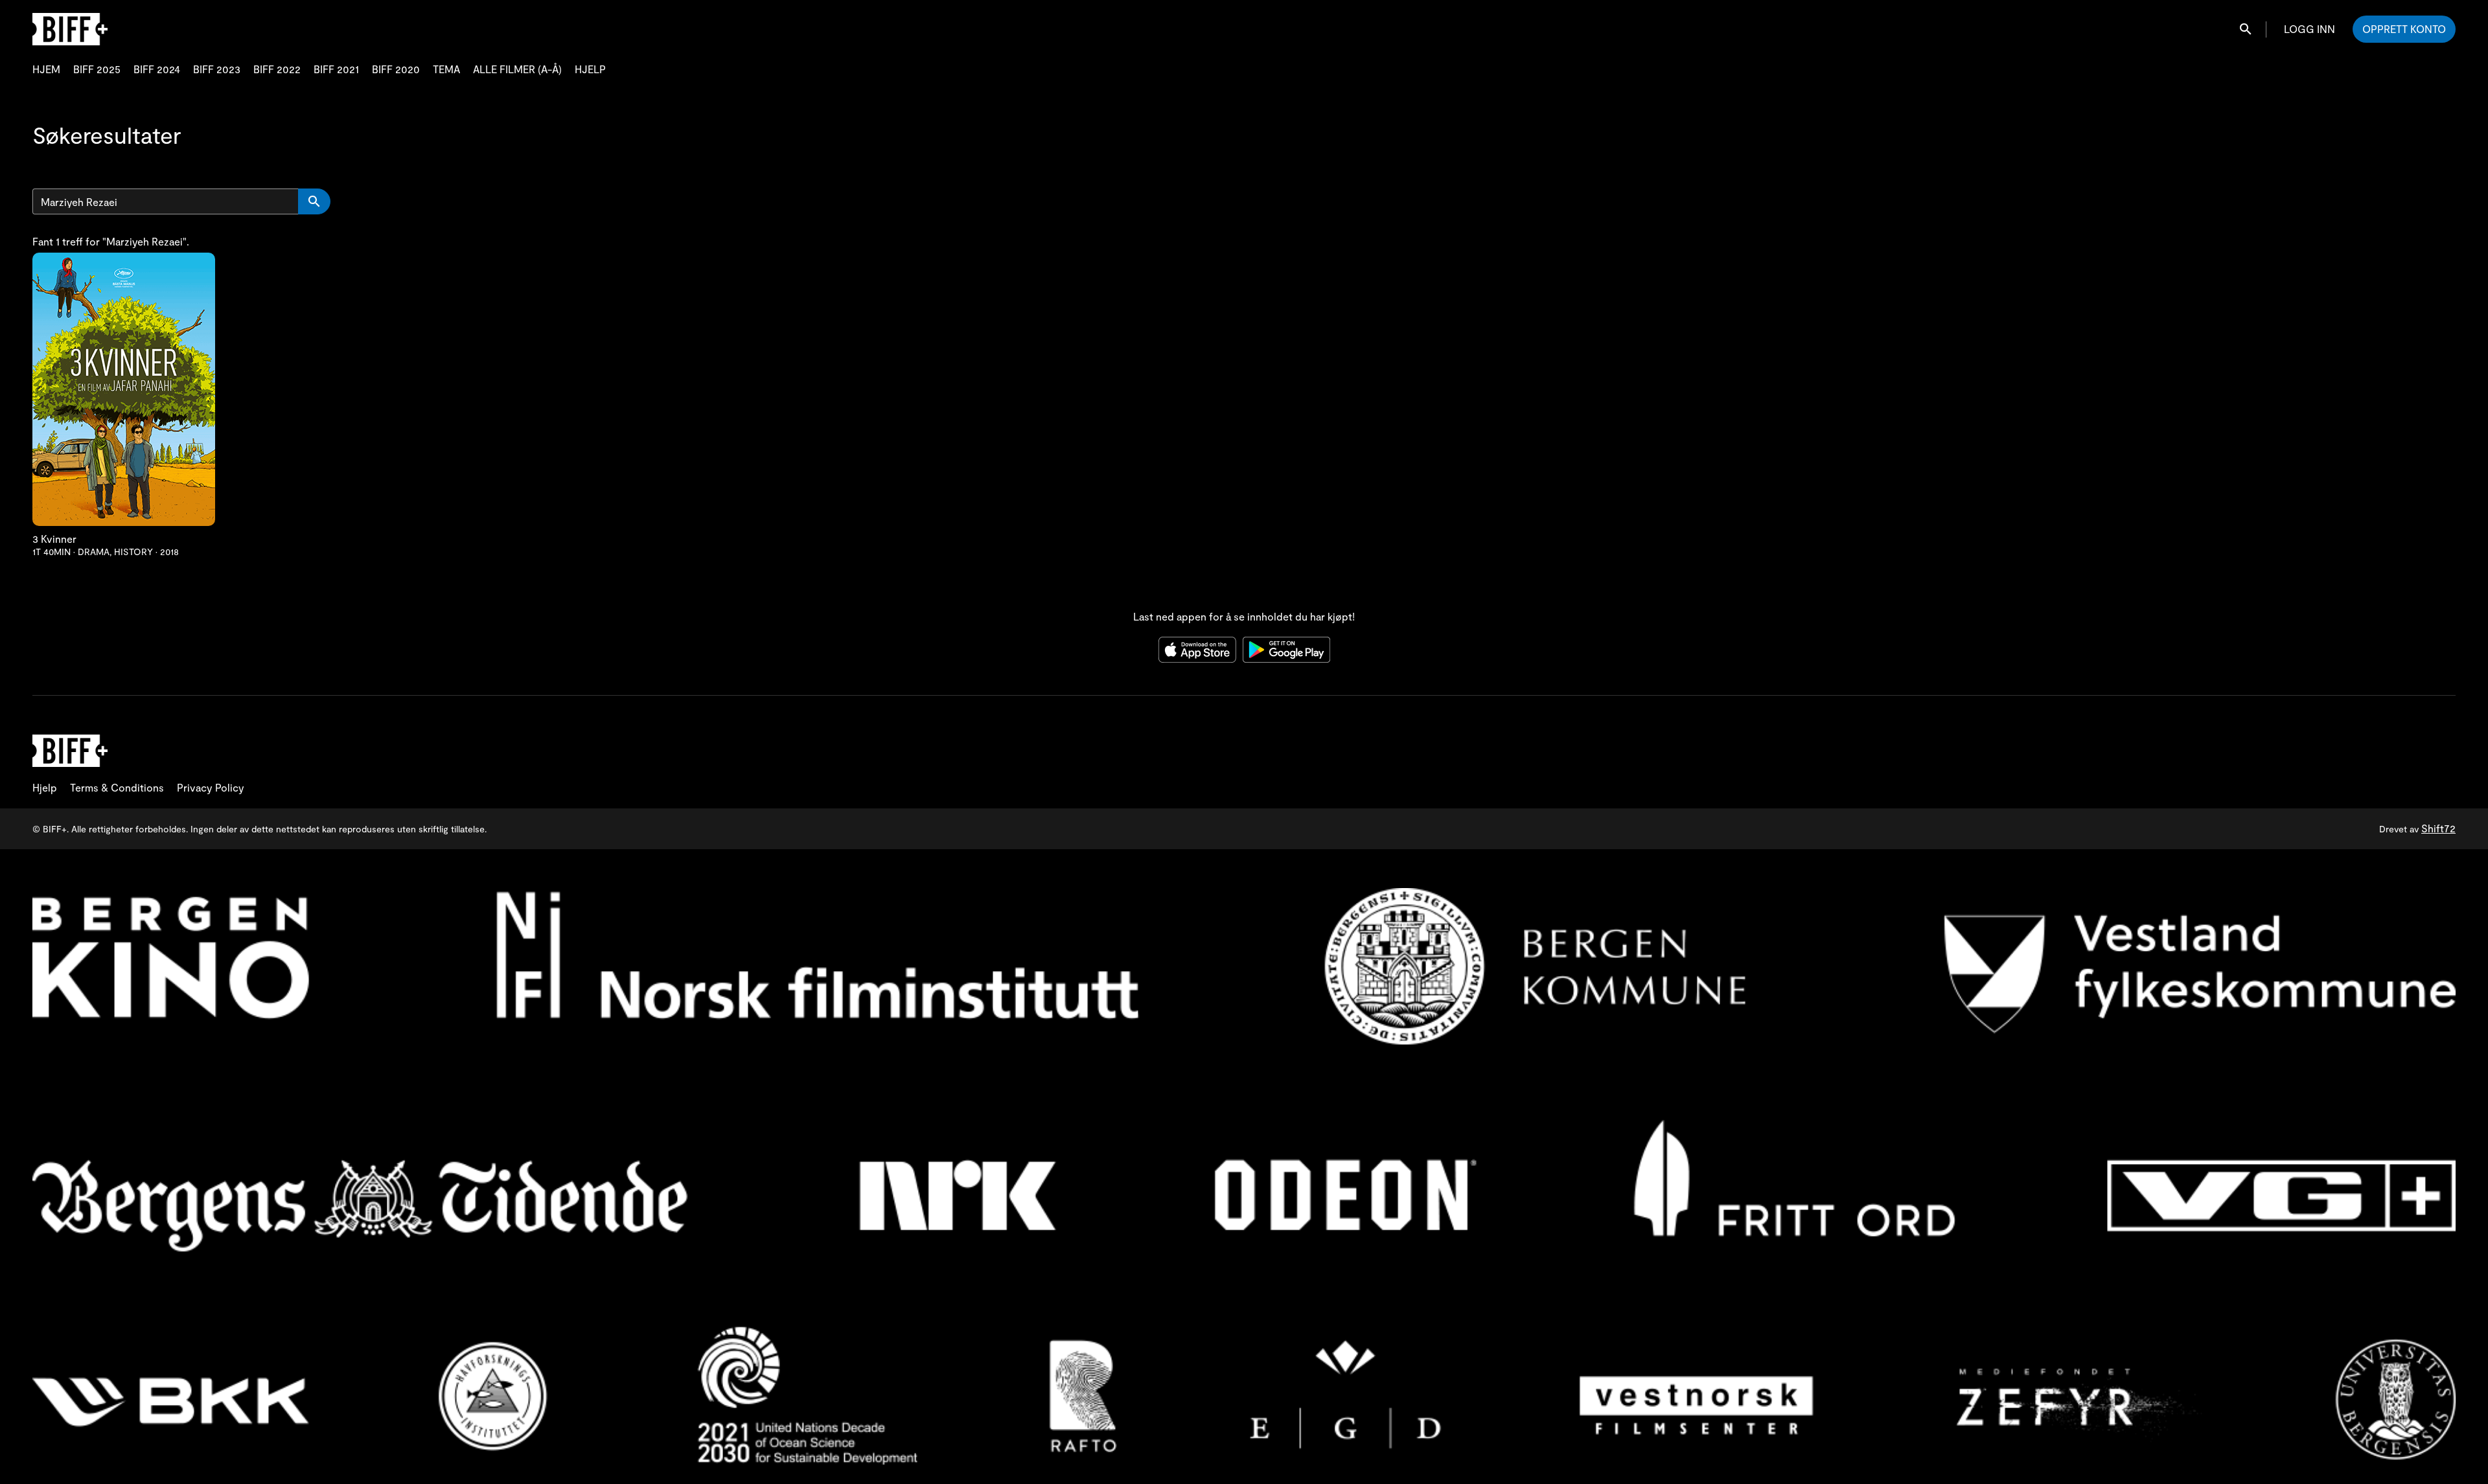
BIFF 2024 (157, 69)
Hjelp (45, 787)
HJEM (46, 69)
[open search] (2246, 29)
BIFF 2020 (396, 69)
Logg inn (2309, 29)
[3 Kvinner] (124, 389)
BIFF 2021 (336, 69)
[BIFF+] (70, 751)
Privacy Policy (211, 787)
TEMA (446, 69)
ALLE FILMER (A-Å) (517, 69)
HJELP (590, 69)
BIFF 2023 (217, 69)
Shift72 (2438, 828)
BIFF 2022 (277, 69)
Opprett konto (2404, 29)
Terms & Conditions (117, 787)
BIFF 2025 (97, 69)
